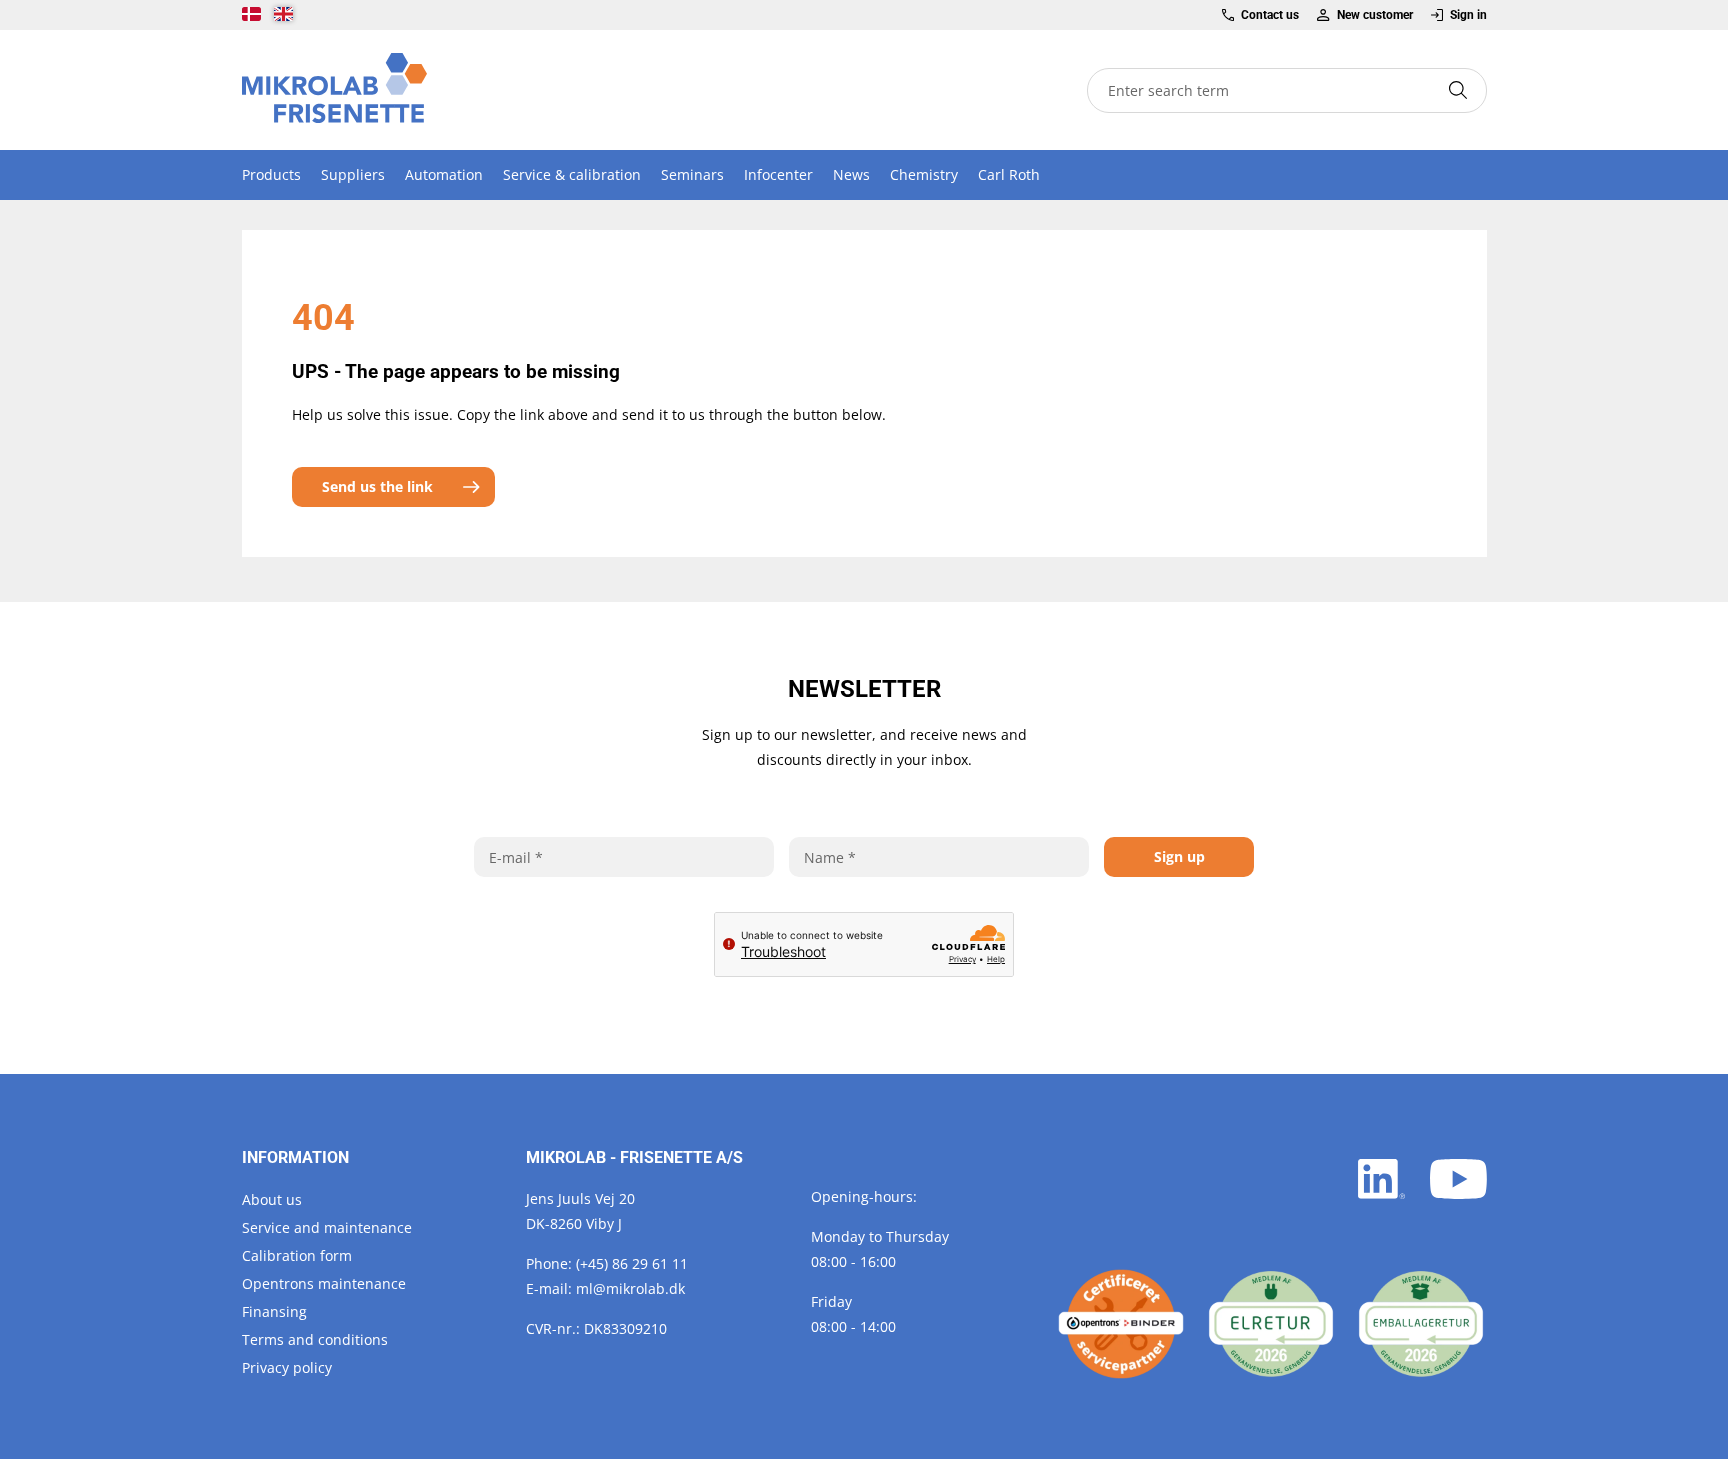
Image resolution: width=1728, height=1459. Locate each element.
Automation (444, 174)
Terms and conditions (315, 1339)
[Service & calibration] (1121, 1324)
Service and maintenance (327, 1227)
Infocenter (778, 174)
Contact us (1270, 15)
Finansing (274, 1311)
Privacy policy (287, 1367)
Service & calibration (572, 174)
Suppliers (353, 174)
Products (271, 174)
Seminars (692, 174)
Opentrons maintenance (324, 1283)
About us (272, 1199)
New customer (1374, 15)
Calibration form (297, 1255)
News (851, 174)
